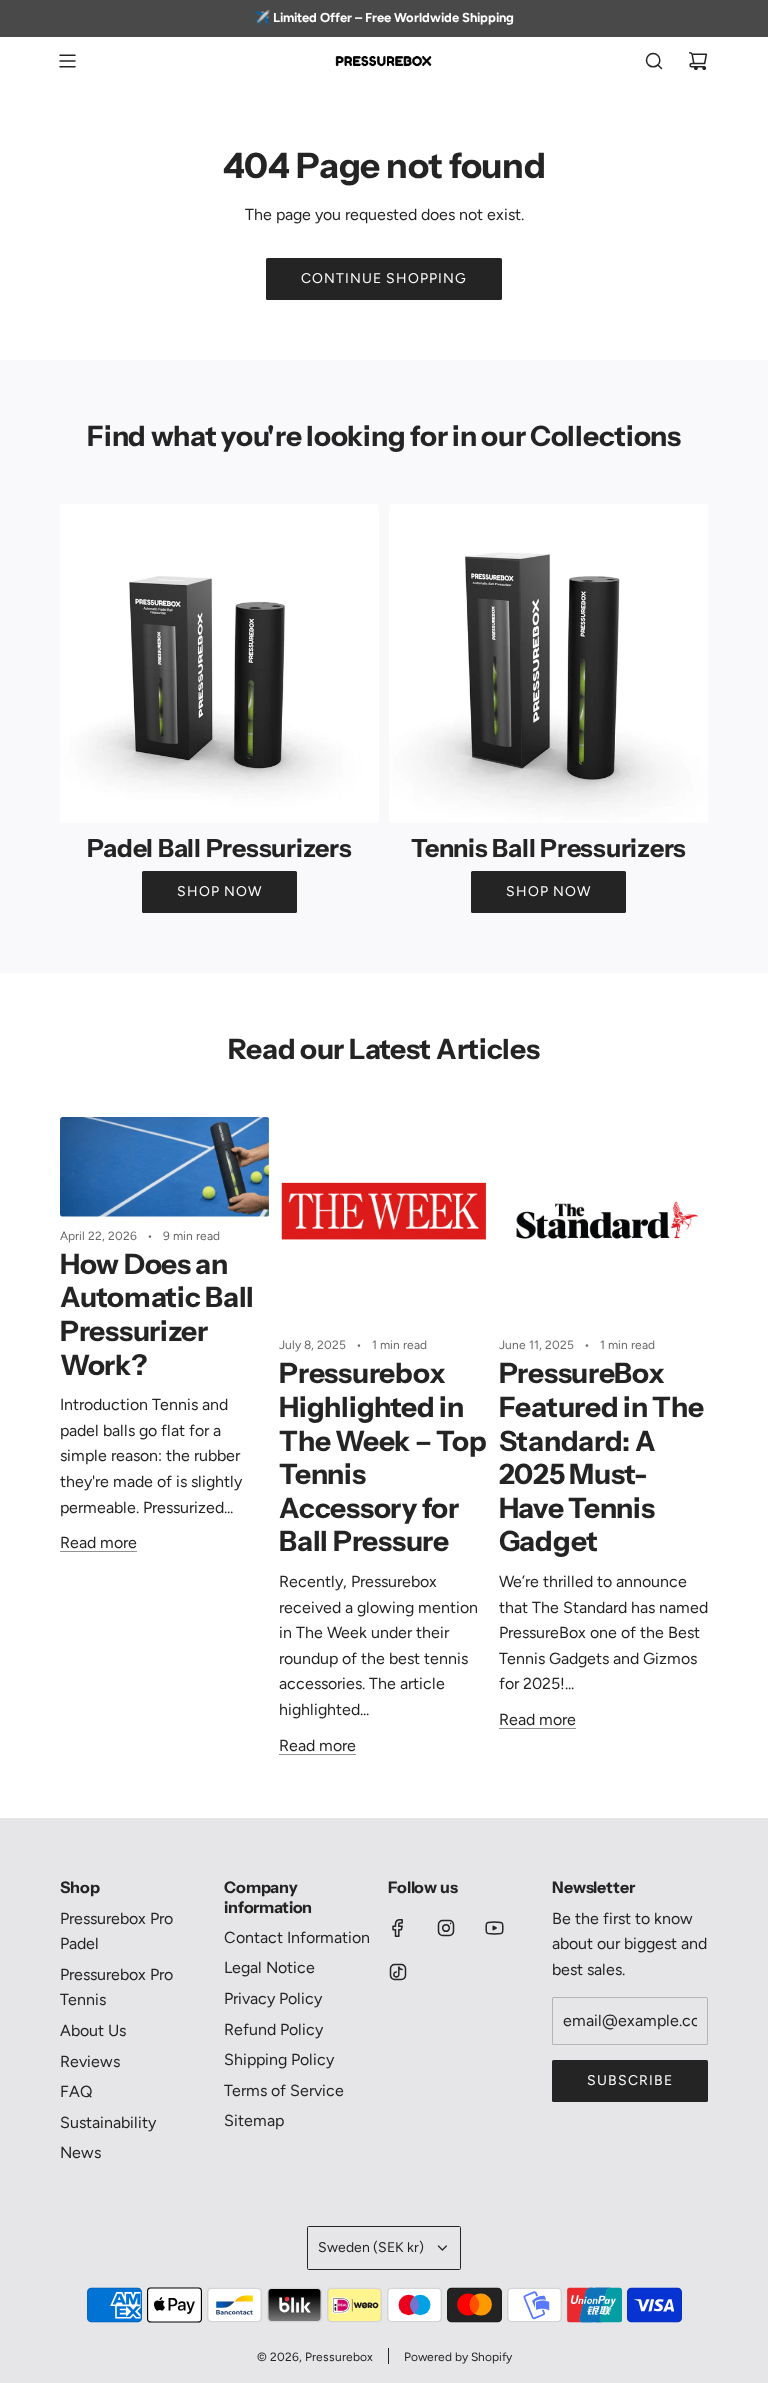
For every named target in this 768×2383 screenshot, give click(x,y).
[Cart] (698, 61)
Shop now (219, 891)
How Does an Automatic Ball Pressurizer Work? (157, 1314)
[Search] (654, 61)
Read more (98, 1542)
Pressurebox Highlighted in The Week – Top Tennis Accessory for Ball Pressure (382, 1457)
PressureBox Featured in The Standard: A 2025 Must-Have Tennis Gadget (601, 1457)
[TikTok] (398, 1972)
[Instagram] (446, 1928)
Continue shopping (384, 278)
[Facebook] (398, 1928)
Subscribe (630, 2080)
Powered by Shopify (458, 2357)
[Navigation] (67, 61)
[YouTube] (494, 1928)
